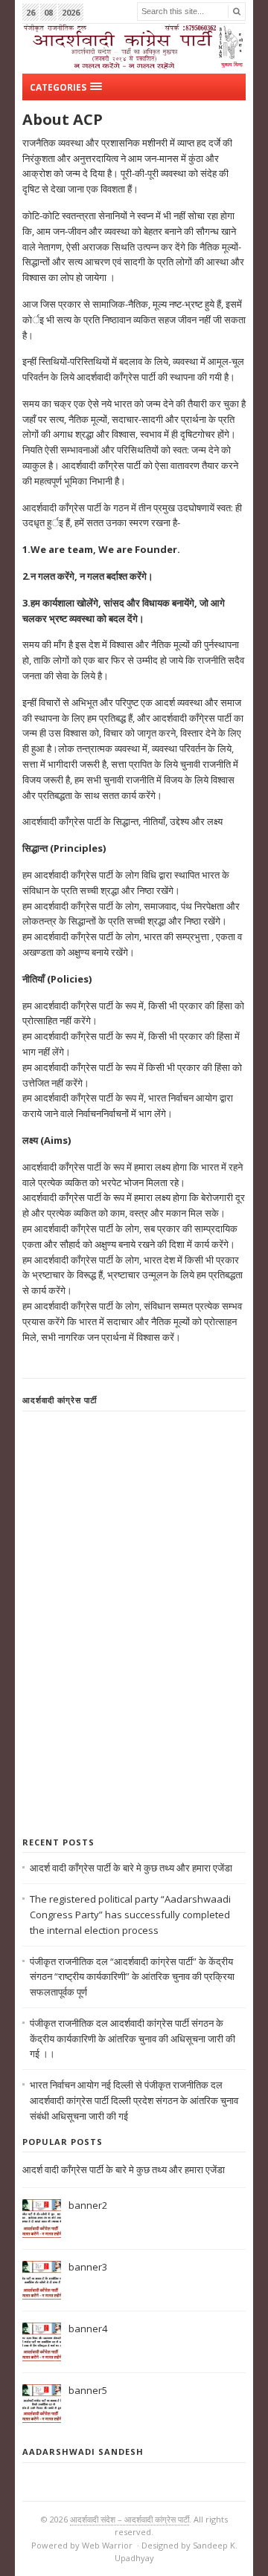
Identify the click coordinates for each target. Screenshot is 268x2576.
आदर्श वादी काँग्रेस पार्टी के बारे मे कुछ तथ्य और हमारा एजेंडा (131, 1868)
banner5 (88, 2390)
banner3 (88, 2267)
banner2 (88, 2205)
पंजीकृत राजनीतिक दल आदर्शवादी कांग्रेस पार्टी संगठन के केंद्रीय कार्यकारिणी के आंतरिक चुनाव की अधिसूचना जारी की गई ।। (133, 2039)
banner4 (88, 2329)
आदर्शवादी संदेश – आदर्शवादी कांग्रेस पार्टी (130, 2519)
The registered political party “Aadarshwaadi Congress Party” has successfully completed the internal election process (130, 1915)
